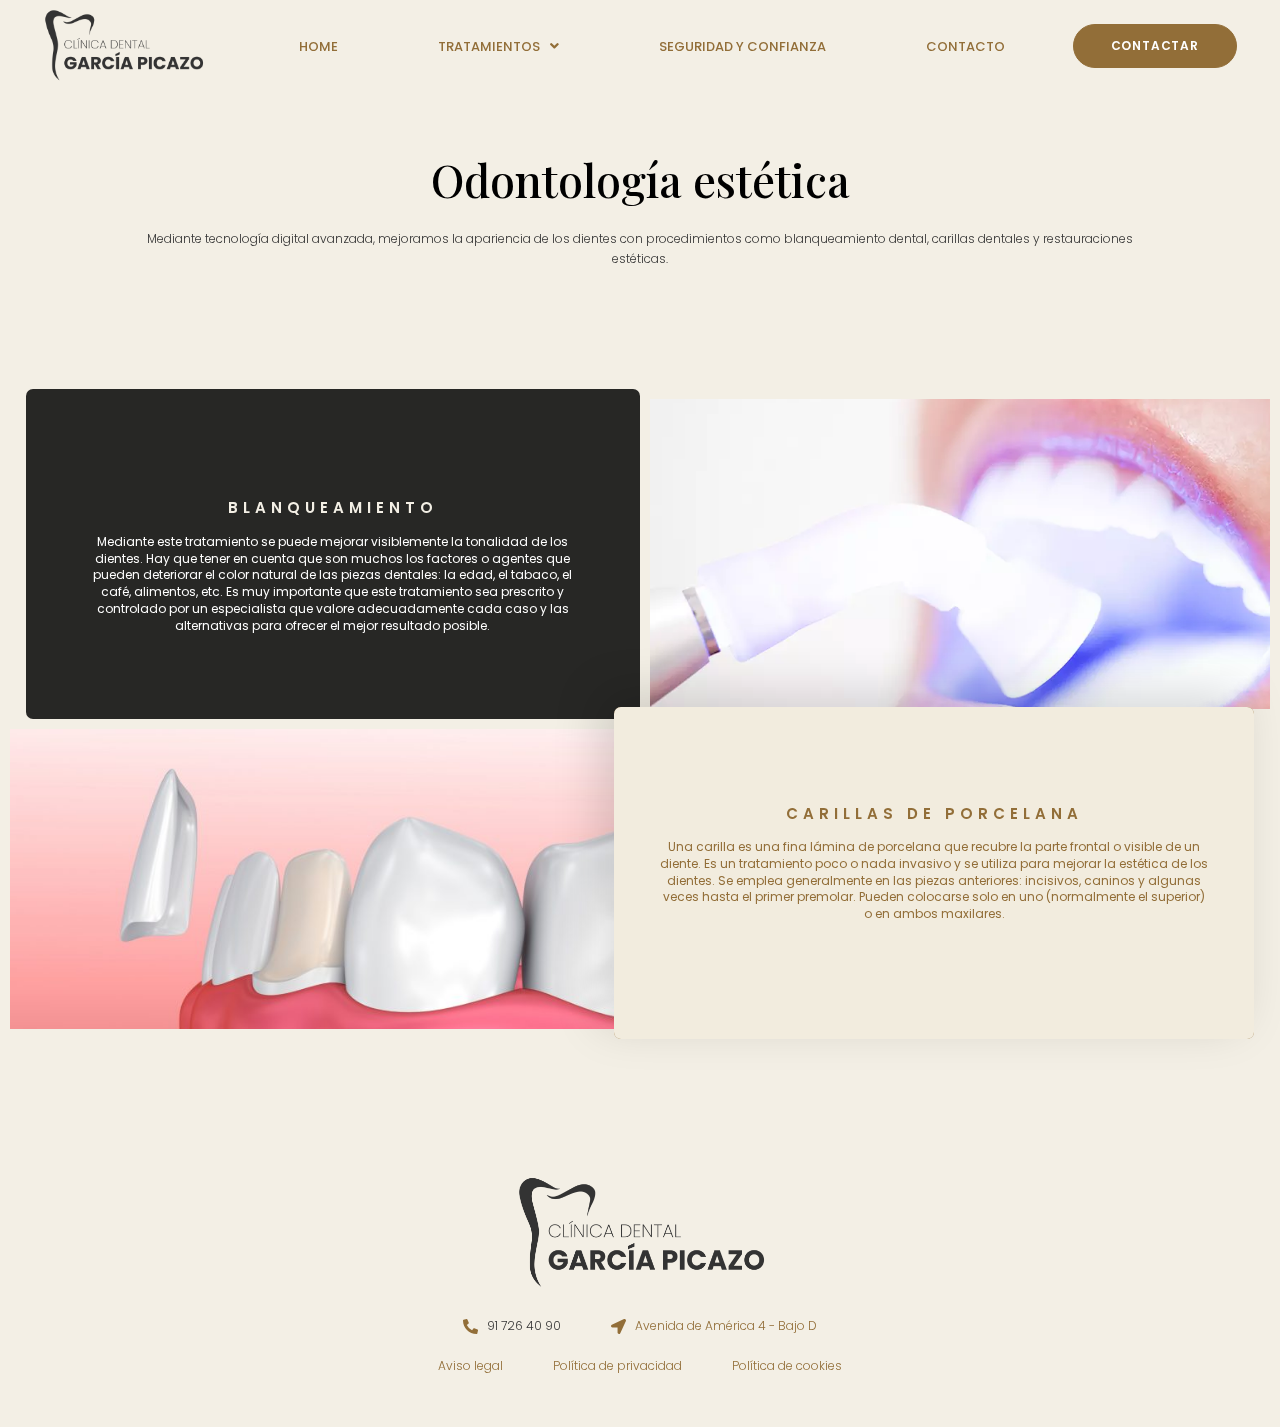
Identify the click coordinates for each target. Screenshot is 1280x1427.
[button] (498, 46)
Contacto (965, 46)
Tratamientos (489, 46)
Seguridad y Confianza (742, 46)
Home (318, 46)
